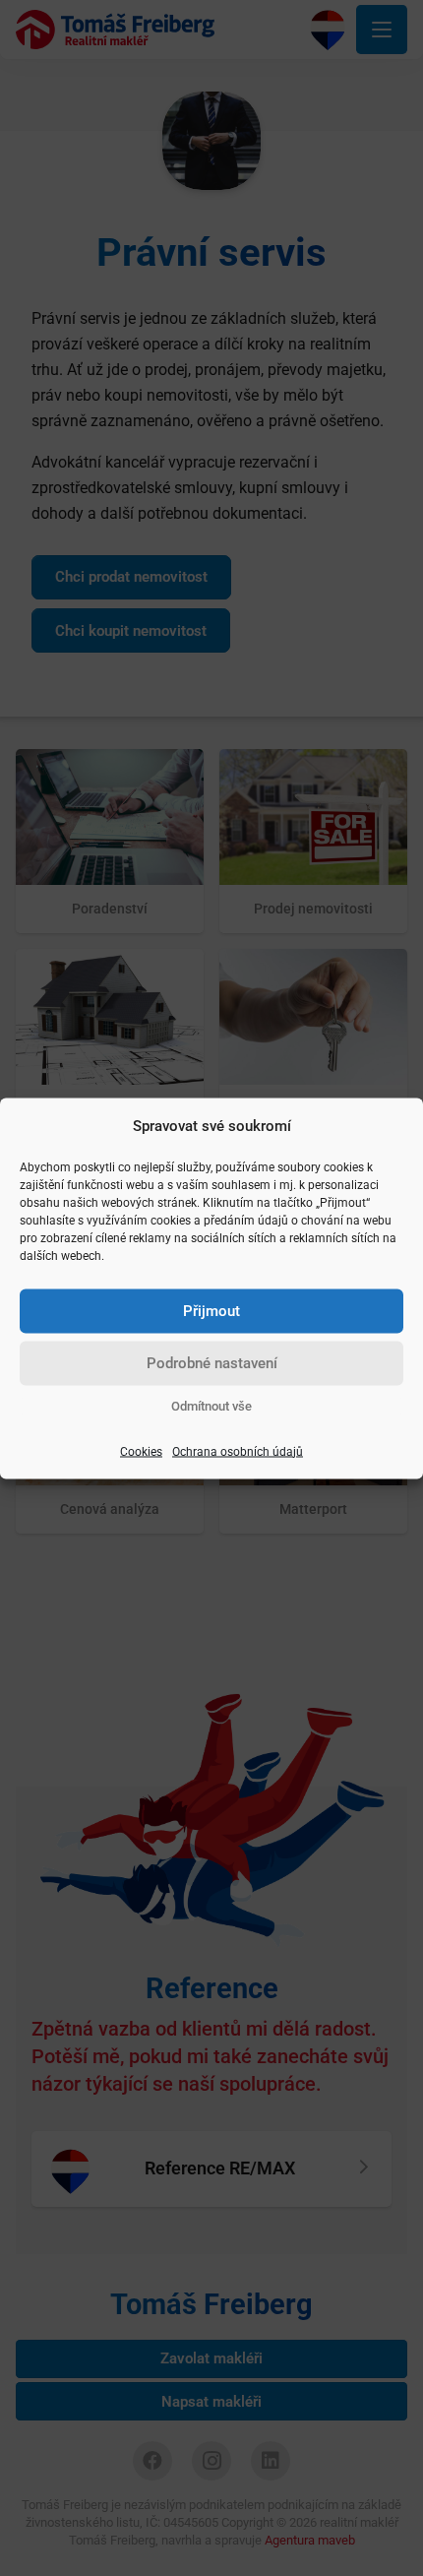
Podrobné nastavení (212, 1363)
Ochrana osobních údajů (238, 1451)
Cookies (141, 1451)
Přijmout (211, 1311)
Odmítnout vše (211, 1405)
